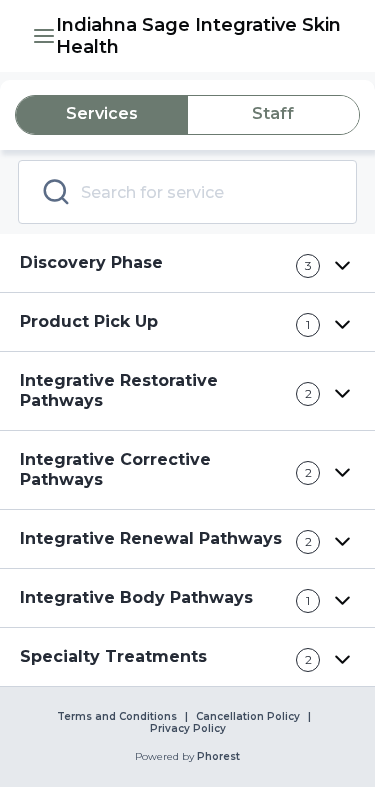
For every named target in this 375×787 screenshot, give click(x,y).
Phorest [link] (218, 757)
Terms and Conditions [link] (117, 717)
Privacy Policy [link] (188, 729)
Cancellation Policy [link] (248, 717)
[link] (199, 36)
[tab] (102, 115)
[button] (44, 36)
